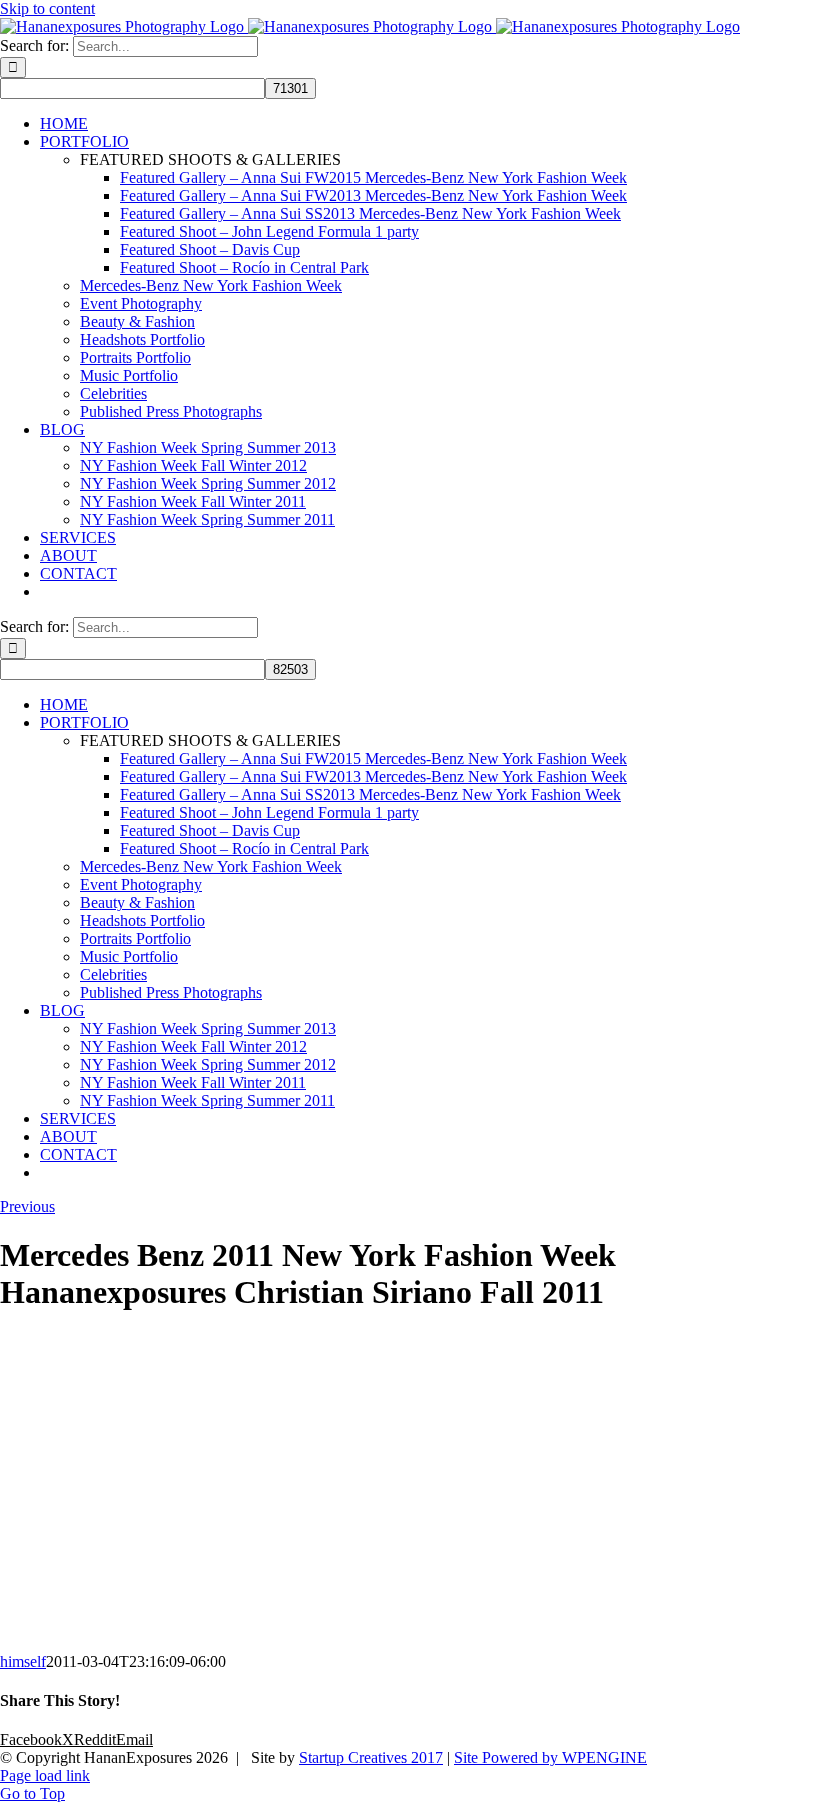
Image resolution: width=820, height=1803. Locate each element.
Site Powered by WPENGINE (550, 1757)
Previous (27, 1206)
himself (23, 1661)
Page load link (45, 1775)
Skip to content (47, 8)
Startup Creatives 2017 (371, 1757)
